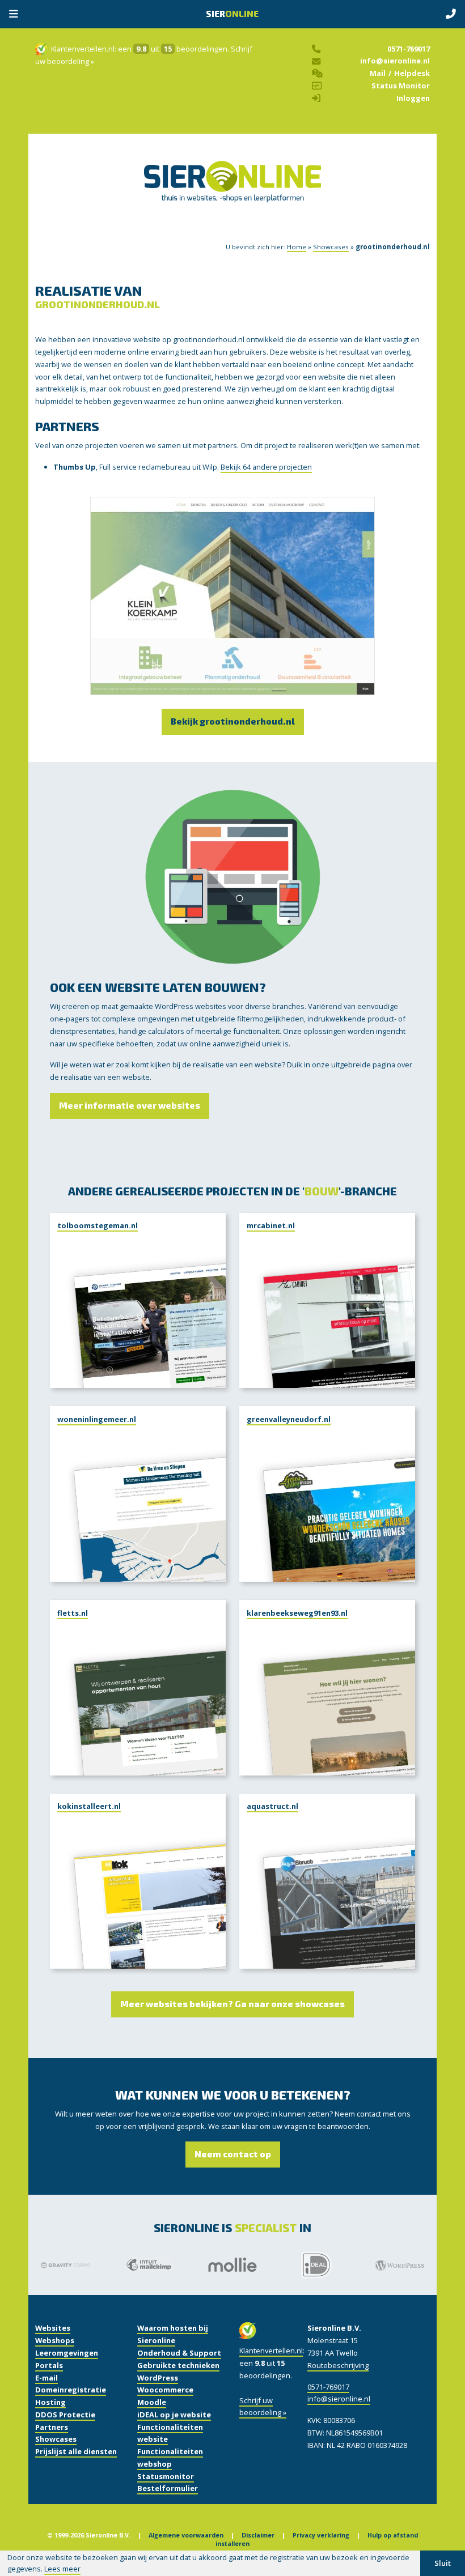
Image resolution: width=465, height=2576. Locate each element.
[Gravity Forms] (65, 2265)
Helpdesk (412, 73)
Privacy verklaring (321, 2535)
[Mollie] (232, 2265)
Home (297, 247)
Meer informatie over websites (130, 1105)
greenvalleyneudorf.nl (289, 1419)
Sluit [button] (443, 2563)
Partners (52, 2427)
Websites (53, 2328)
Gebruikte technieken (178, 2365)
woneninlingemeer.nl (97, 1419)
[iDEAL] (316, 2265)
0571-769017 (409, 49)
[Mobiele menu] (14, 15)
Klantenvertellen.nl (83, 49)
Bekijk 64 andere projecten (266, 467)
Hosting (50, 2402)
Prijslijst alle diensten (76, 2451)
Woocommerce (165, 2390)
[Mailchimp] (149, 2265)
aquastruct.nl (272, 1806)
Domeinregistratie (71, 2390)
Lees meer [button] (62, 2569)
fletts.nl (73, 1613)
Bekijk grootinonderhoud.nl (233, 721)
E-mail (46, 2378)
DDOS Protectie (65, 2415)
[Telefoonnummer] (451, 15)
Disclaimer (258, 2535)
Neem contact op (233, 2154)
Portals (49, 2365)
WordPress (158, 2378)
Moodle (152, 2402)
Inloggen (413, 98)
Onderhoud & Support (179, 2353)
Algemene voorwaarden (186, 2535)
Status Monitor (401, 86)
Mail (378, 73)
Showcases (331, 247)
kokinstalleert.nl (89, 1806)
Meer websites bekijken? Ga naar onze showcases (232, 2004)
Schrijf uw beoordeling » (263, 2407)
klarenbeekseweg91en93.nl (297, 1613)
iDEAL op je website (174, 2415)
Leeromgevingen (67, 2353)
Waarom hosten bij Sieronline (173, 2334)
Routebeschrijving (338, 2365)
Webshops (55, 2340)
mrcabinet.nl (271, 1225)
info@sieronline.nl (395, 61)
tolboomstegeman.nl (98, 1225)
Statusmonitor (166, 2476)
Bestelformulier (168, 2488)
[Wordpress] (400, 2265)
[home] (232, 193)
